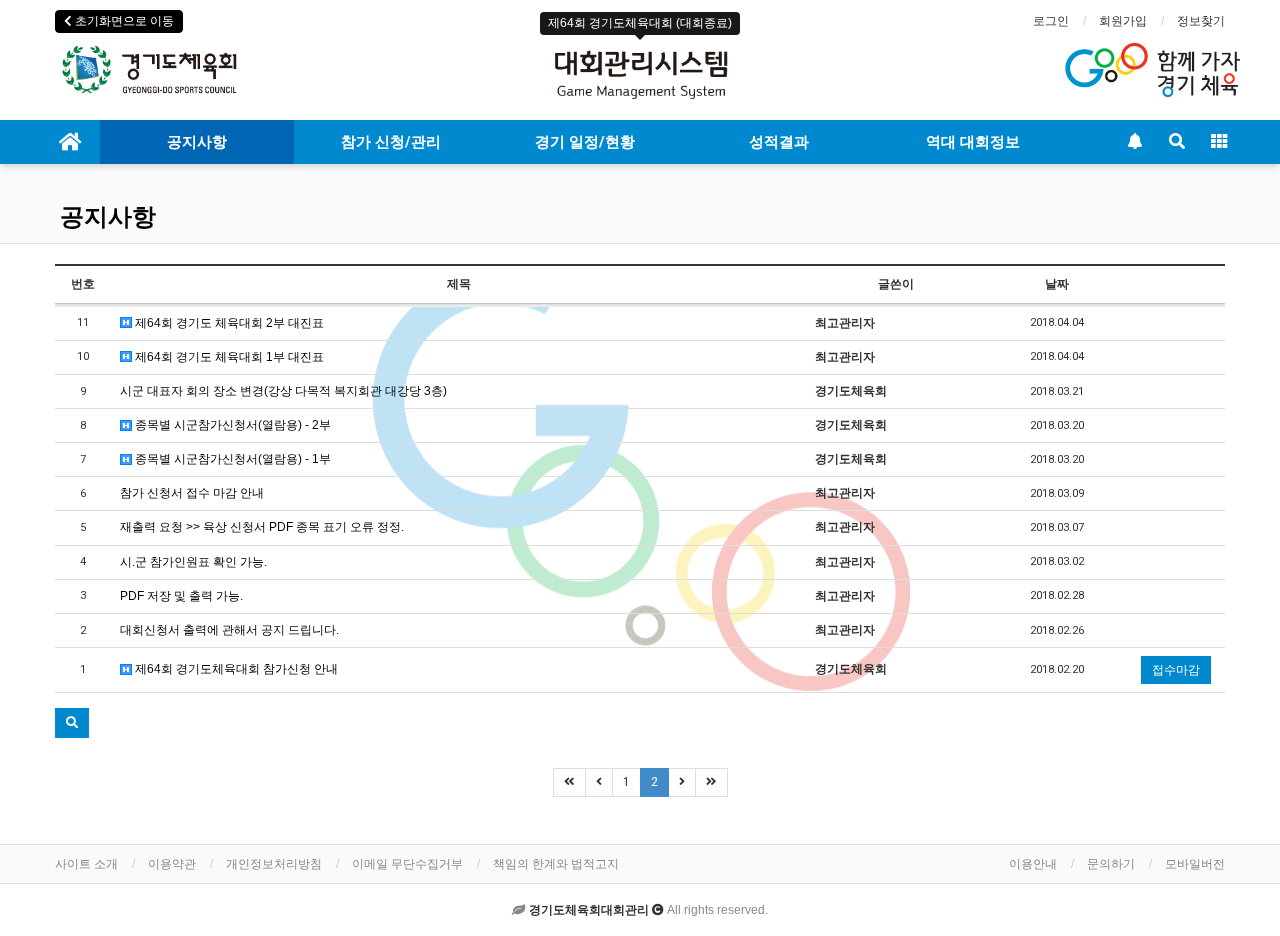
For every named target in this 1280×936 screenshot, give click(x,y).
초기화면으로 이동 (123, 21)
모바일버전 (1195, 864)
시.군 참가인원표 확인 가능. (193, 562)
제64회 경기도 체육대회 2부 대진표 (228, 323)
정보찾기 (1201, 21)
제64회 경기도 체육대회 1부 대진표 (228, 357)
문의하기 (1111, 864)
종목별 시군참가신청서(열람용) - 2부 (231, 425)
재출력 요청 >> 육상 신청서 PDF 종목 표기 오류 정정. (262, 527)
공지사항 (197, 142)
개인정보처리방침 (274, 864)
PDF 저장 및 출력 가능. (181, 596)
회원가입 (1123, 21)
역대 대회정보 (973, 142)
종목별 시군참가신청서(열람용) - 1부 (231, 459)
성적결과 (779, 142)
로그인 (1051, 21)
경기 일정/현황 (585, 142)
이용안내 (1033, 864)
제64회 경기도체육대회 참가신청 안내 (235, 669)
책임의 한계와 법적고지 (556, 864)
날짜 (1057, 284)
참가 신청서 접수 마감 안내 (192, 493)
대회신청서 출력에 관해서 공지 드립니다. (229, 630)
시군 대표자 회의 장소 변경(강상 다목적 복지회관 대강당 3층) (283, 391)
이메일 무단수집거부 (407, 864)
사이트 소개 (86, 864)
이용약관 (172, 864)
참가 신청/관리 (391, 142)
